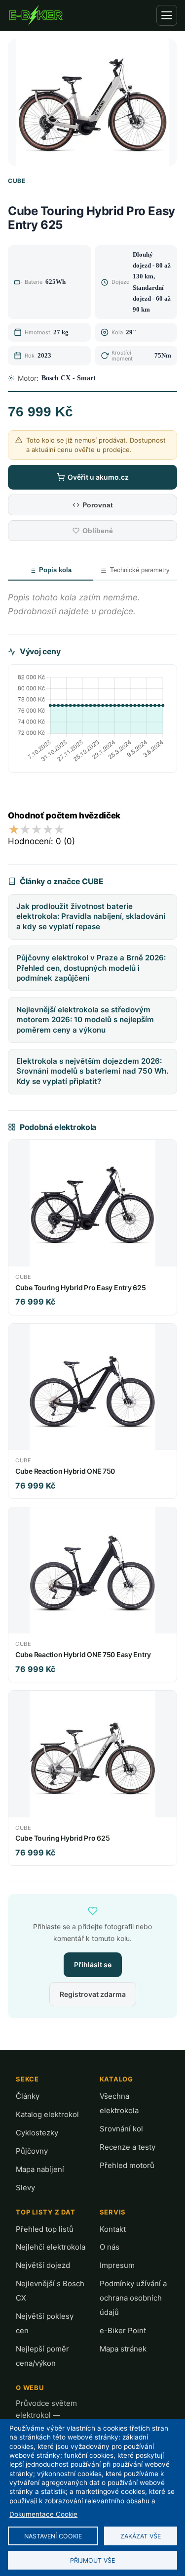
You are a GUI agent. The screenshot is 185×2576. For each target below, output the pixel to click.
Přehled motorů (127, 2165)
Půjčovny (32, 2151)
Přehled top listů (45, 2229)
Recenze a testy (128, 2147)
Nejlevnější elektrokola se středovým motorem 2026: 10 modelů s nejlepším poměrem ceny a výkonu (85, 1020)
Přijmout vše (92, 2560)
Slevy (25, 2188)
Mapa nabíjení (40, 2169)
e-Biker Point (123, 2330)
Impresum (117, 2265)
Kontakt (113, 2229)
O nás (110, 2247)
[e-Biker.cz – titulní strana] (36, 15)
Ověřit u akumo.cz (98, 477)
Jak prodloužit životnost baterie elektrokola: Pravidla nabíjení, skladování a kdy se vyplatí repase (91, 916)
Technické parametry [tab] (140, 570)
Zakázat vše (141, 2536)
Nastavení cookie (53, 2536)
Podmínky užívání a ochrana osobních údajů (133, 2298)
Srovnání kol (121, 2129)
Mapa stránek (123, 2349)
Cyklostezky (37, 2133)
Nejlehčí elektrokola (51, 2247)
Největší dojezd (43, 2265)
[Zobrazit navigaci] (167, 15)
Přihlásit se (93, 1965)
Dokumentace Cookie (43, 2514)
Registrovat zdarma (93, 1994)
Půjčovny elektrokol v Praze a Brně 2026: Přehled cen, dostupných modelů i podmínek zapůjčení (91, 968)
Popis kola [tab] (55, 570)
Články (28, 2096)
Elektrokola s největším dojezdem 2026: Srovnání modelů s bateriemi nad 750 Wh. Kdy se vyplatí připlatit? (92, 1071)
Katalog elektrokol (47, 2114)
